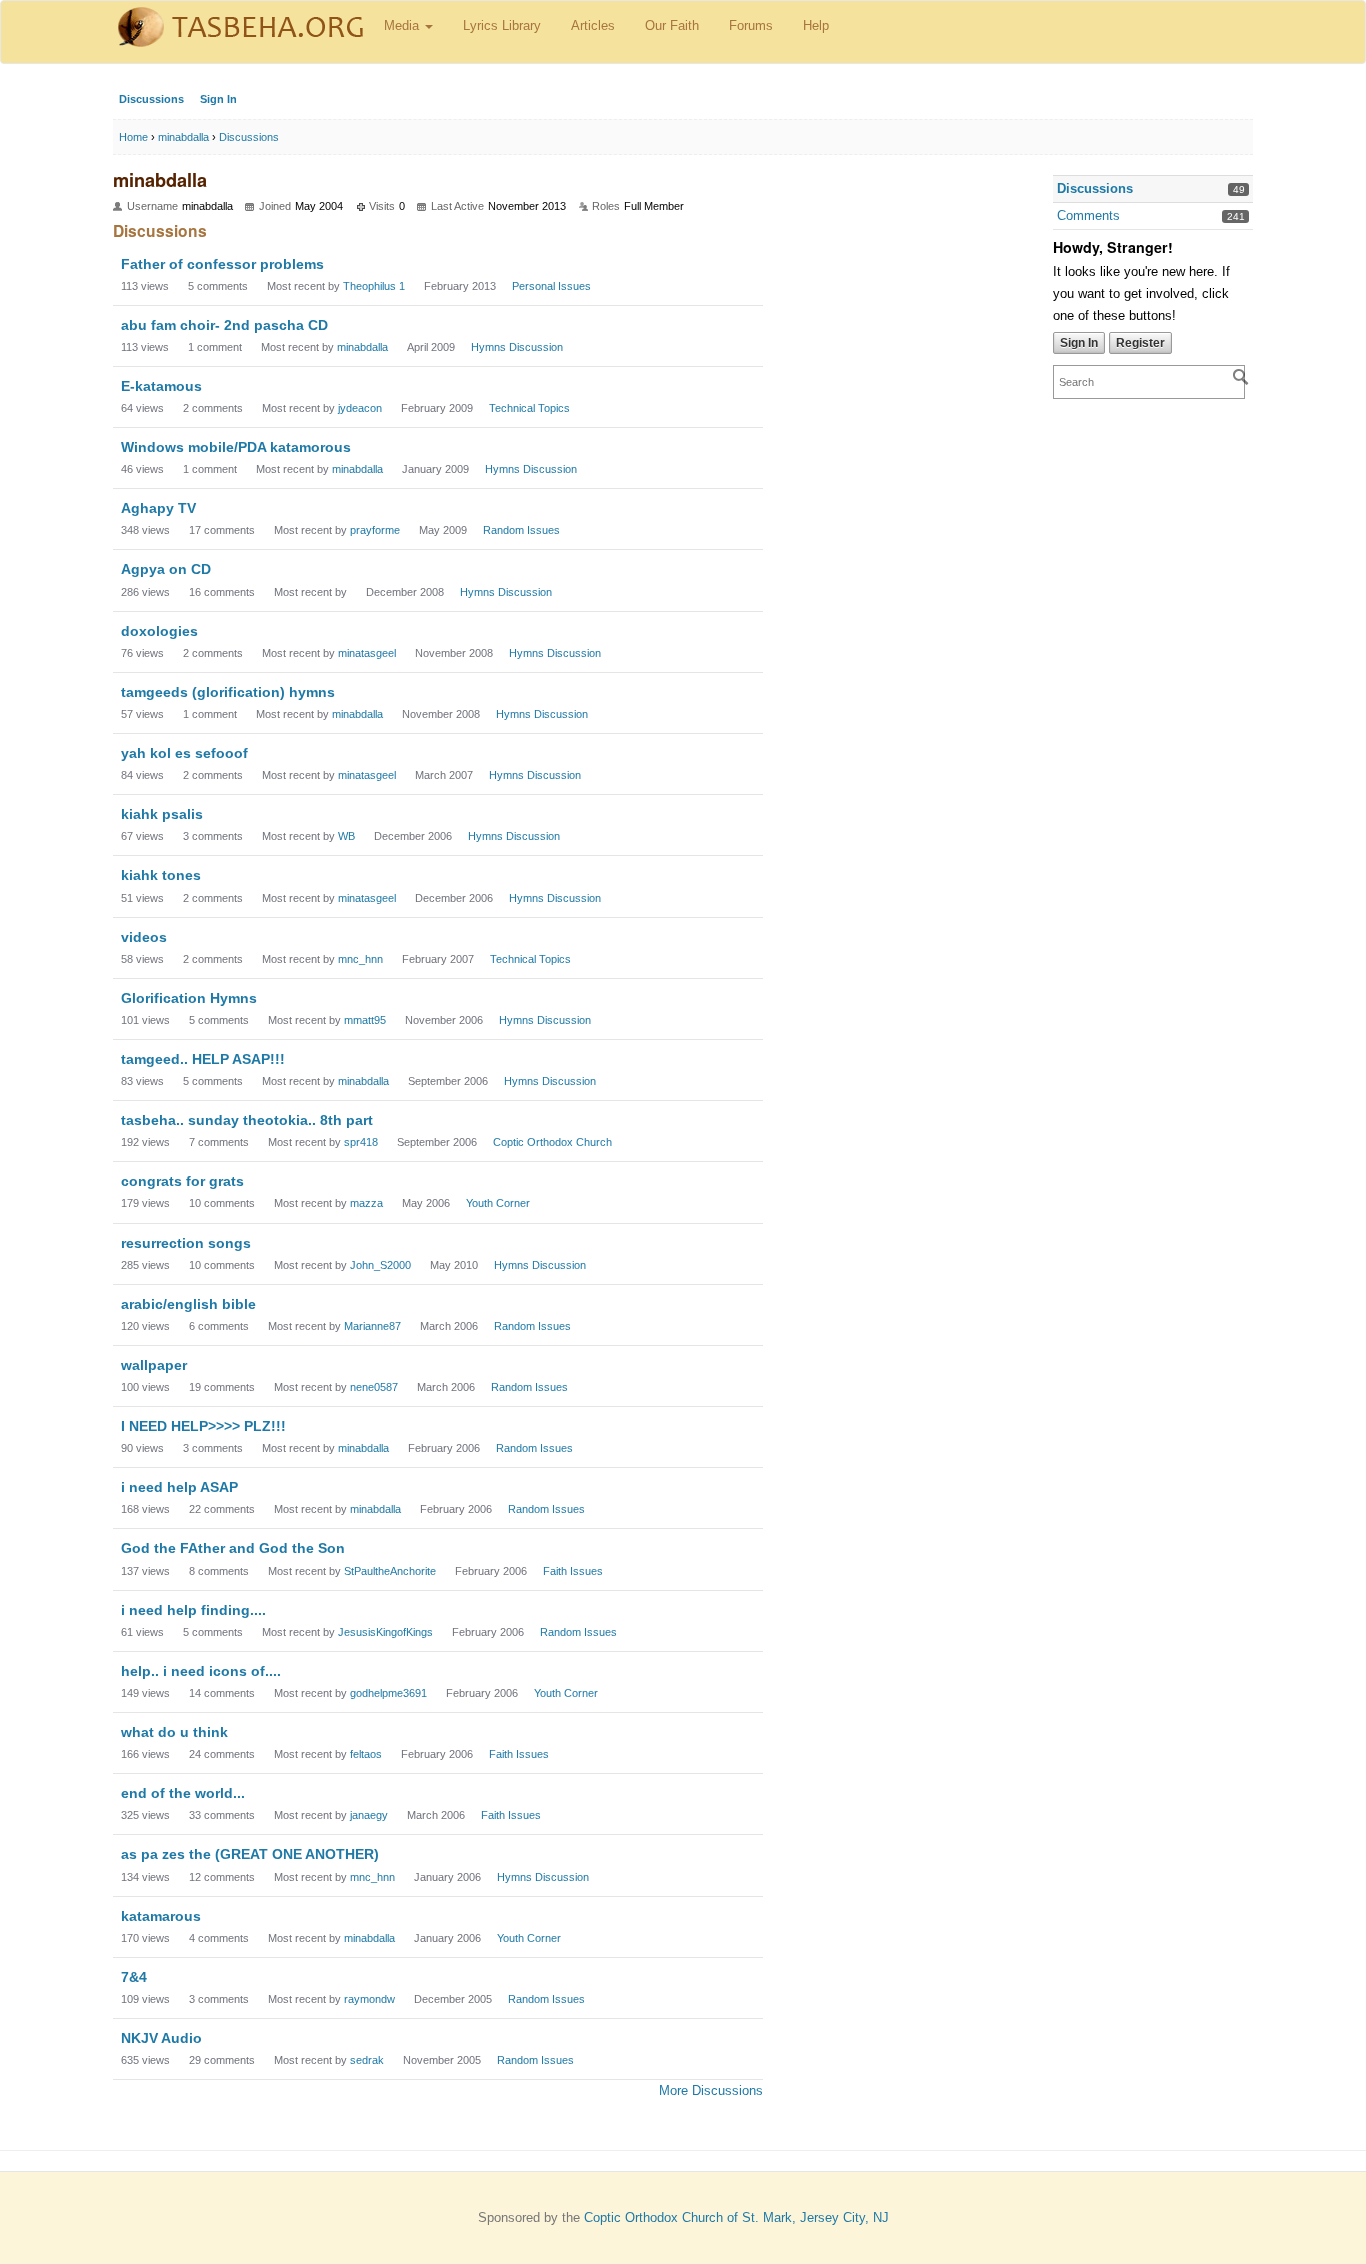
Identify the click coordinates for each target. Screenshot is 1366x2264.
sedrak (367, 2060)
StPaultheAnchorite (390, 1571)
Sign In (218, 99)
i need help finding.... (193, 1610)
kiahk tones (161, 875)
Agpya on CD (166, 569)
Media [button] (403, 25)
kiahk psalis (162, 814)
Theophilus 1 (374, 286)
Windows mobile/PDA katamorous (236, 447)
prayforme (375, 530)
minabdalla (362, 347)
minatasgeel (367, 653)
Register (1140, 343)
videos (144, 937)
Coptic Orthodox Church (552, 1142)
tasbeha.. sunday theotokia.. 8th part (247, 1120)
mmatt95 (365, 1020)
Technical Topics (529, 408)
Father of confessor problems (222, 264)
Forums (751, 25)
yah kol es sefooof (184, 753)
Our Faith (672, 25)
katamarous (161, 1916)
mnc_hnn (360, 959)
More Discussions (711, 2090)
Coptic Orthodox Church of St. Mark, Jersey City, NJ (736, 2217)
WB (346, 836)
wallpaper (154, 1365)
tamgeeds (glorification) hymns (228, 692)
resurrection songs (186, 1243)
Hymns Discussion (517, 347)
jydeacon (360, 408)
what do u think (174, 1732)
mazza (366, 1203)
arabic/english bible (188, 1304)
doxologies (159, 631)
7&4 (134, 1977)
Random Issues (521, 530)
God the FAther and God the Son (233, 1548)
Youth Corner (498, 1203)
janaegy (369, 1815)
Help (816, 25)
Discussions (151, 99)
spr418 (361, 1142)
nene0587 (374, 1387)
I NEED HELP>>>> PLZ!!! (203, 1426)
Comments (1088, 215)
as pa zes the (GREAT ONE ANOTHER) (250, 1854)
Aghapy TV (158, 508)
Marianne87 (372, 1326)
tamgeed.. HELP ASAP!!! (203, 1059)
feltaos (366, 1754)
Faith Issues (573, 1571)
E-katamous (161, 386)
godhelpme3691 (388, 1693)
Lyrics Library (502, 25)
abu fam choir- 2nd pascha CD (224, 325)
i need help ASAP (179, 1487)
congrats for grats (182, 1181)
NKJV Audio (161, 2038)
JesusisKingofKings (385, 1632)
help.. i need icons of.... (201, 1671)
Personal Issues (551, 286)
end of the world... (183, 1793)
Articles (593, 25)
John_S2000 (380, 1265)
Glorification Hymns (189, 998)
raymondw (369, 1999)
